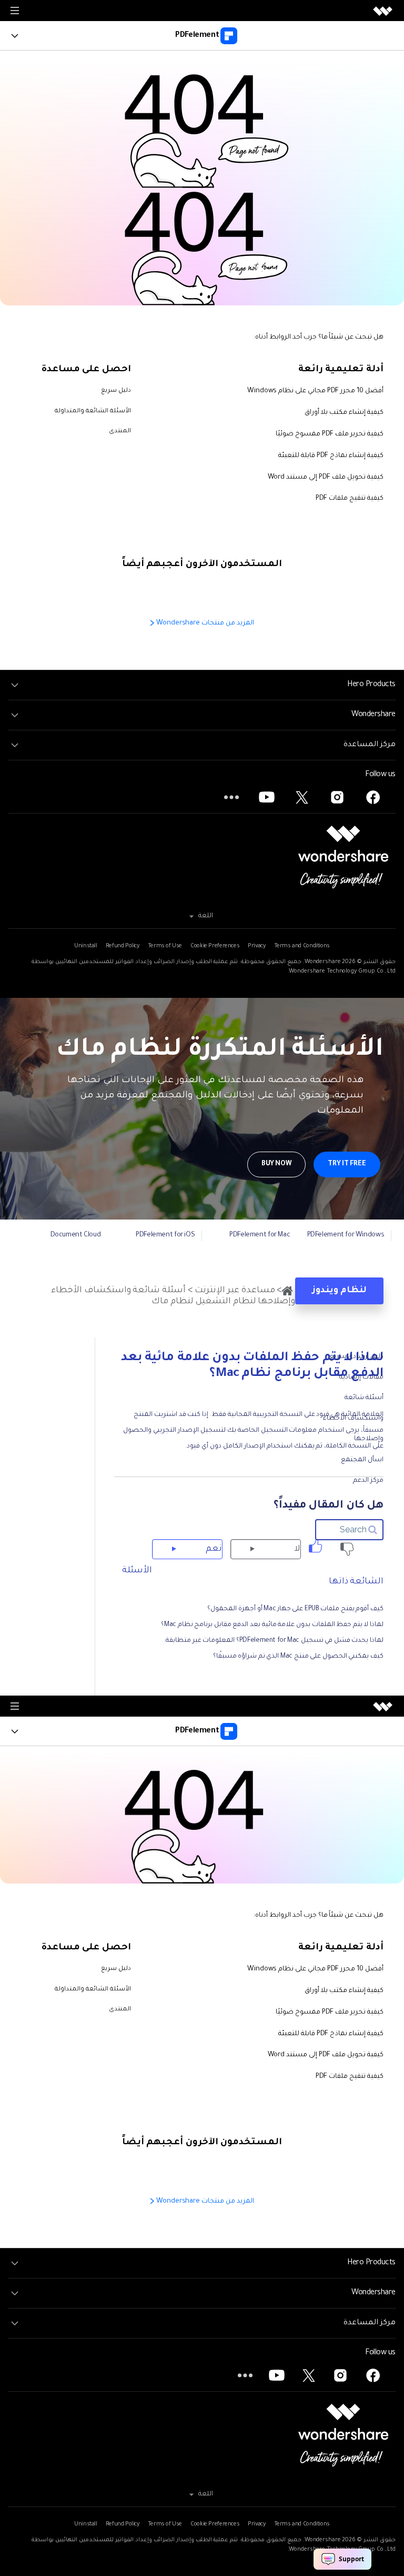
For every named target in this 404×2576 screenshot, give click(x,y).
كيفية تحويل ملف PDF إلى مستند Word (326, 478)
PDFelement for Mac (260, 1235)
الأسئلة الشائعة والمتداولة (93, 412)
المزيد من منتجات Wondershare (204, 623)
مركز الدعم (368, 1481)
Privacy (256, 946)
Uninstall (86, 946)
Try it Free (347, 1164)
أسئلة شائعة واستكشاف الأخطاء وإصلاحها (353, 1419)
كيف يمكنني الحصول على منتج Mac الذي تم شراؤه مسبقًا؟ (298, 1657)
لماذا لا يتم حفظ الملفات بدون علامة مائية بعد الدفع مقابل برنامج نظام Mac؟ (272, 1625)
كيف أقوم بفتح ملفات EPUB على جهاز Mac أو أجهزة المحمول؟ (295, 1609)
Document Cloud (76, 1235)
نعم (214, 1549)
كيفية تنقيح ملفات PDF (350, 499)
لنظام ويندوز (339, 1291)
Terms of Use (165, 946)
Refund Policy (123, 946)
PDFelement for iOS (165, 1235)
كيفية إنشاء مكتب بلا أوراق (344, 413)
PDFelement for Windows (346, 1235)
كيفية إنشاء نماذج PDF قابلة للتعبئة (331, 456)
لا (297, 1549)
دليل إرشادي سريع (356, 1357)
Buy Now (276, 1164)
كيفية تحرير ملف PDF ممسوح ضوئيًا (330, 434)
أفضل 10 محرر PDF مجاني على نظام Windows (315, 391)
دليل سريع (116, 391)
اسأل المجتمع (362, 1460)
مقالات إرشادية (361, 1378)
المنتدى (120, 432)
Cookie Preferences (215, 946)
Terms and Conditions (302, 946)
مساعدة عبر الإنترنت (235, 1291)
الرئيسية (287, 1291)
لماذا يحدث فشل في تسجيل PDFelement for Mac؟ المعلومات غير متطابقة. (274, 1641)
